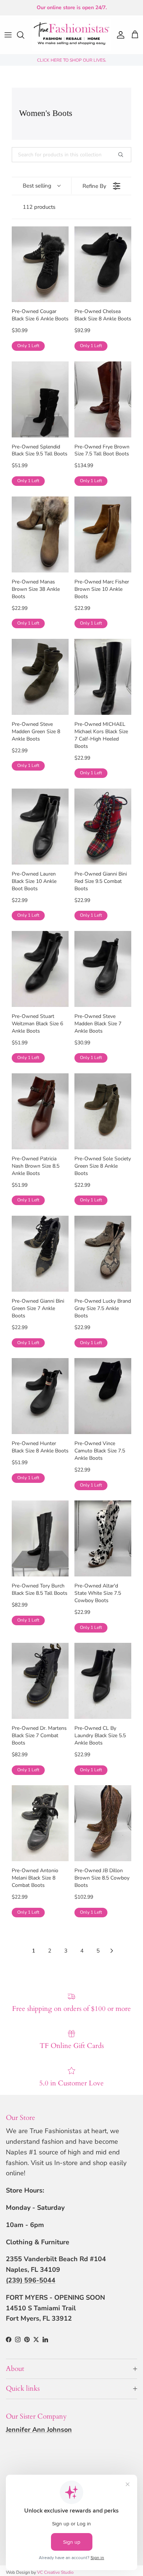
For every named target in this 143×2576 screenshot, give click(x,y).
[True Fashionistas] (71, 35)
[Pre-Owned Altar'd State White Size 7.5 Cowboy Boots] (103, 1538)
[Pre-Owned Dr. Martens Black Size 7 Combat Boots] (40, 1681)
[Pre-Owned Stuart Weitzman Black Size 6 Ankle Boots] (40, 969)
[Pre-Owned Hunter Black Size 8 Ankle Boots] (40, 1396)
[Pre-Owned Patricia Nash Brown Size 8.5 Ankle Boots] (40, 1111)
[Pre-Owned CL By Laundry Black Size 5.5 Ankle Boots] (103, 1681)
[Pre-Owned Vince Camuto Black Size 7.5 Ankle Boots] (103, 1396)
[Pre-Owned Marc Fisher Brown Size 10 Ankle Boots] (103, 534)
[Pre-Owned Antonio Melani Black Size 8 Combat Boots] (40, 1823)
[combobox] (41, 186)
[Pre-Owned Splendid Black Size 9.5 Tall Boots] (40, 399)
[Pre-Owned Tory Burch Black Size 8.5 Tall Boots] (40, 1538)
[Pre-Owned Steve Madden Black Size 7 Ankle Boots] (103, 969)
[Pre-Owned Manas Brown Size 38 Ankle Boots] (40, 534)
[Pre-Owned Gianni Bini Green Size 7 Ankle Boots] (40, 1254)
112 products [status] (39, 207)
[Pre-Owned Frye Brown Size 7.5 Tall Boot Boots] (103, 399)
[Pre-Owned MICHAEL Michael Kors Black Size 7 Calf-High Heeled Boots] (103, 677)
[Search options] (124, 155)
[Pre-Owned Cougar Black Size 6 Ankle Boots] (40, 264)
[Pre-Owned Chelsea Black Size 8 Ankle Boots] (103, 264)
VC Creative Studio (55, 2572)
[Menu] (8, 35)
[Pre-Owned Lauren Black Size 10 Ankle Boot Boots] (40, 827)
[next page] (112, 1951)
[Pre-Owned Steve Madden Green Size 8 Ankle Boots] (40, 677)
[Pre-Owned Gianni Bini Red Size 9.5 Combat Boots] (103, 827)
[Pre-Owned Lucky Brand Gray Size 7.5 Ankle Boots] (103, 1254)
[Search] (24, 35)
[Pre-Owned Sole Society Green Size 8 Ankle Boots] (103, 1111)
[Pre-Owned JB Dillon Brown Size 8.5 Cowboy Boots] (103, 1823)
